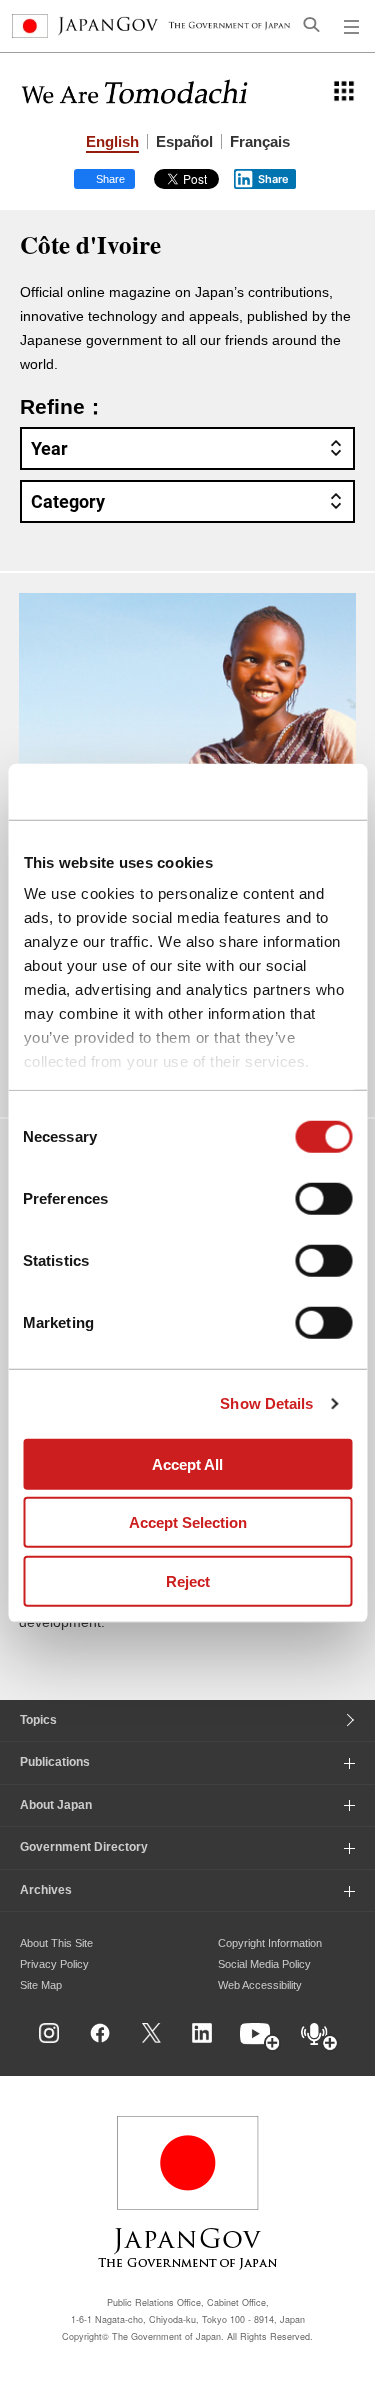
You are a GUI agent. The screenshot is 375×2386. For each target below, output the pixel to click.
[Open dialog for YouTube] (260, 2037)
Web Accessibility (260, 1985)
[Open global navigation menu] (352, 26)
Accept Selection (188, 1522)
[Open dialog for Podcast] (320, 2037)
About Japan (56, 1805)
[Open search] (311, 24)
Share (273, 179)
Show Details (266, 1403)
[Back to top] (353, 2054)
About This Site (56, 1943)
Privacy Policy (54, 1964)
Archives (46, 1890)
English (112, 141)
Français (260, 141)
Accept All (187, 1463)
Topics (38, 1720)
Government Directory (84, 1847)
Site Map (41, 1985)
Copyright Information (270, 1943)
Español (184, 141)
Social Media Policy (264, 1964)
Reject (188, 1580)
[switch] (323, 1198)
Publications (55, 1762)
